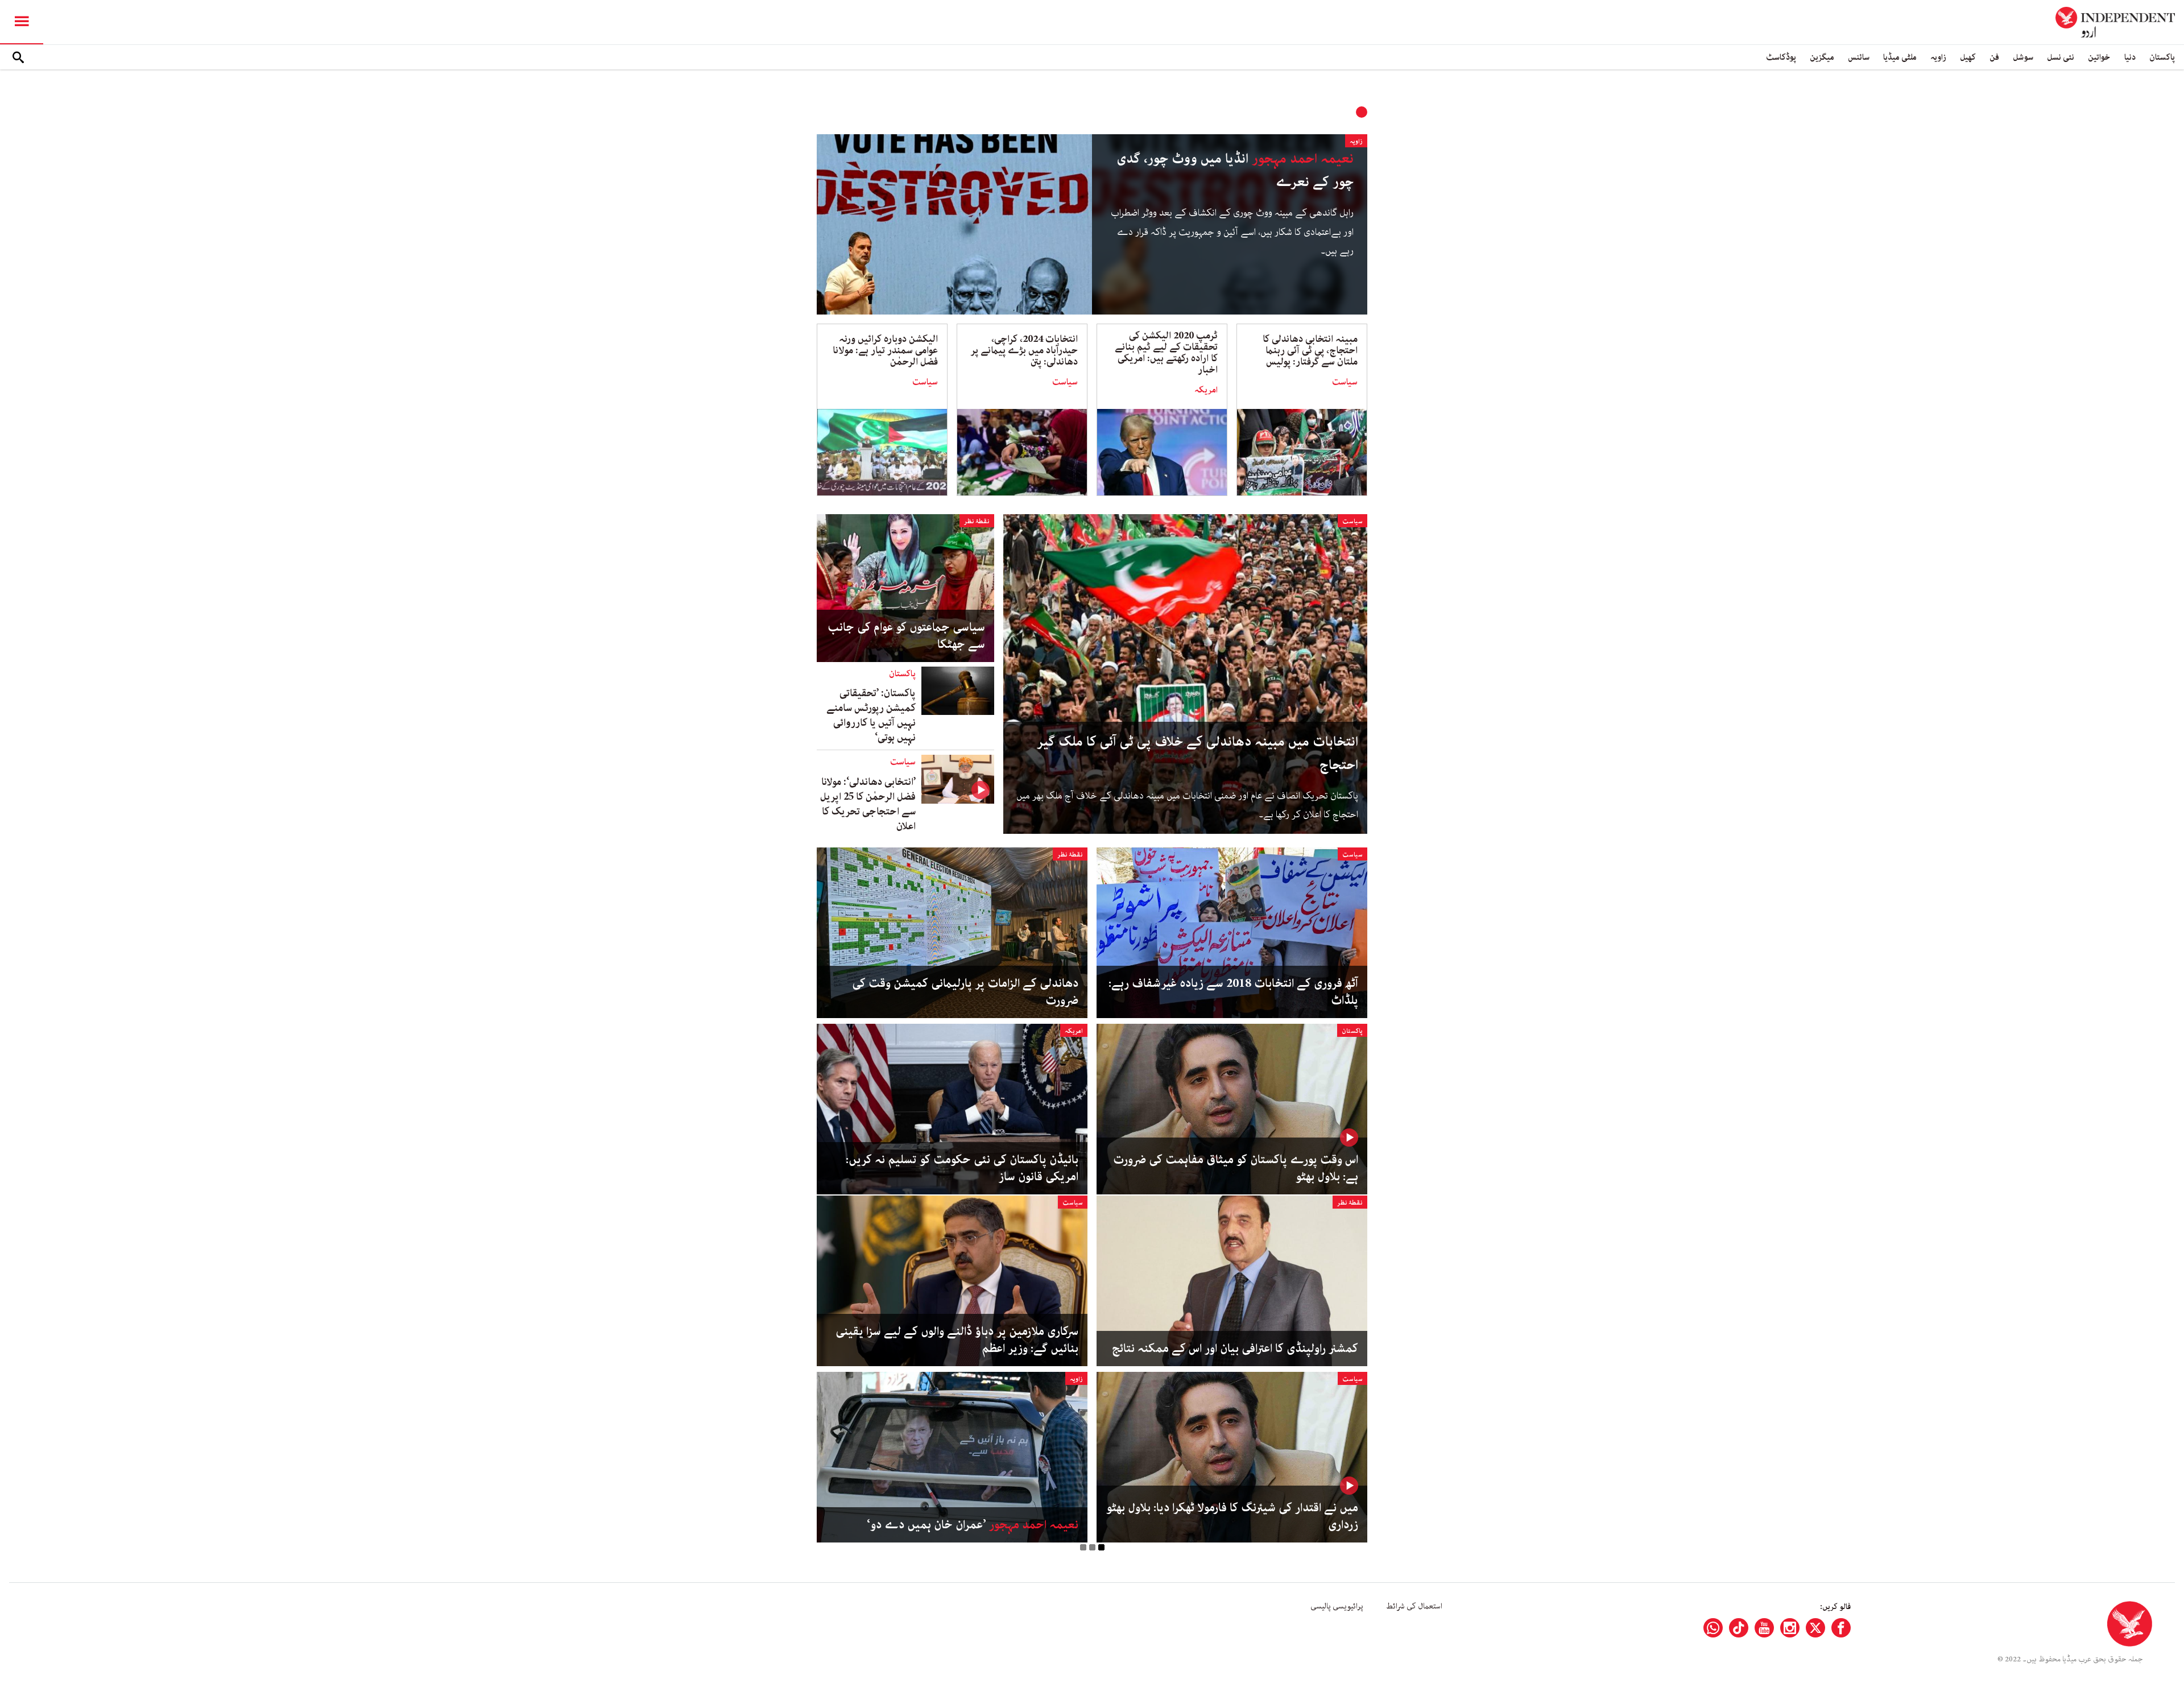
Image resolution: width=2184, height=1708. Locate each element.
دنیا (2130, 57)
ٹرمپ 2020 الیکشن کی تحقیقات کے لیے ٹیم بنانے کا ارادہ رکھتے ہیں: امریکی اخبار (1166, 353)
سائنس (1859, 57)
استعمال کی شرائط (1414, 1606)
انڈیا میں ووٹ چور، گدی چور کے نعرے (1235, 171)
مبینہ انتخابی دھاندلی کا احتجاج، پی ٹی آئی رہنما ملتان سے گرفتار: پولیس (1310, 350)
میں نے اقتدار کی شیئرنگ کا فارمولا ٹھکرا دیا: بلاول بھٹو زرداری (1232, 1516)
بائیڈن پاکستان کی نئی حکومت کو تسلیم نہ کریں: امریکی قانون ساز (962, 1168)
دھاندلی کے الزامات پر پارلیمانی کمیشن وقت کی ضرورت (965, 992)
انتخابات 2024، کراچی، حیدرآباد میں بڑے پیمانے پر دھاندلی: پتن (1024, 350)
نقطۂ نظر (977, 521)
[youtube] (1764, 1628)
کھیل (1968, 57)
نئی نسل (2061, 57)
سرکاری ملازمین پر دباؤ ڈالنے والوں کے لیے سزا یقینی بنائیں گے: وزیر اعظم (957, 1340)
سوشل (2023, 57)
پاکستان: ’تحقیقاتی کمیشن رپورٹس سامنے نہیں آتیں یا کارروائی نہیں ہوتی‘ (871, 716)
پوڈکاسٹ (1781, 57)
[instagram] (1790, 1628)
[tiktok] (1739, 1628)
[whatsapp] (1713, 1628)
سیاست (1345, 382)
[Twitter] (1815, 1628)
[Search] (18, 57)
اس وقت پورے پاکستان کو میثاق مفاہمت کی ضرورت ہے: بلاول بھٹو (1236, 1168)
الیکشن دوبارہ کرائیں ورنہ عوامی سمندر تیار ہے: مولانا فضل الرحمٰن (885, 350)
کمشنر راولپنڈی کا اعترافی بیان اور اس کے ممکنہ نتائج (1235, 1349)
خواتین (2099, 57)
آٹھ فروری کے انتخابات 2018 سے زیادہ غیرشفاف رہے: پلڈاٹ (1233, 992)
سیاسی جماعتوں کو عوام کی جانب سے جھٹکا (906, 636)
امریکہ (1206, 390)
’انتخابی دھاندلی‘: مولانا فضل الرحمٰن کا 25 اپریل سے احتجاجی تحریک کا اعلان (868, 804)
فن (1994, 57)
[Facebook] (1841, 1628)
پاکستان (2162, 57)
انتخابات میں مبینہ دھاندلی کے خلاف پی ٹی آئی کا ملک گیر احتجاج (1198, 754)
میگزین (1822, 57)
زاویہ (1938, 57)
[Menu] (22, 22)
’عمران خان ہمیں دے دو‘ (973, 1525)
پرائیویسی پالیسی (1337, 1606)
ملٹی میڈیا (1900, 57)
